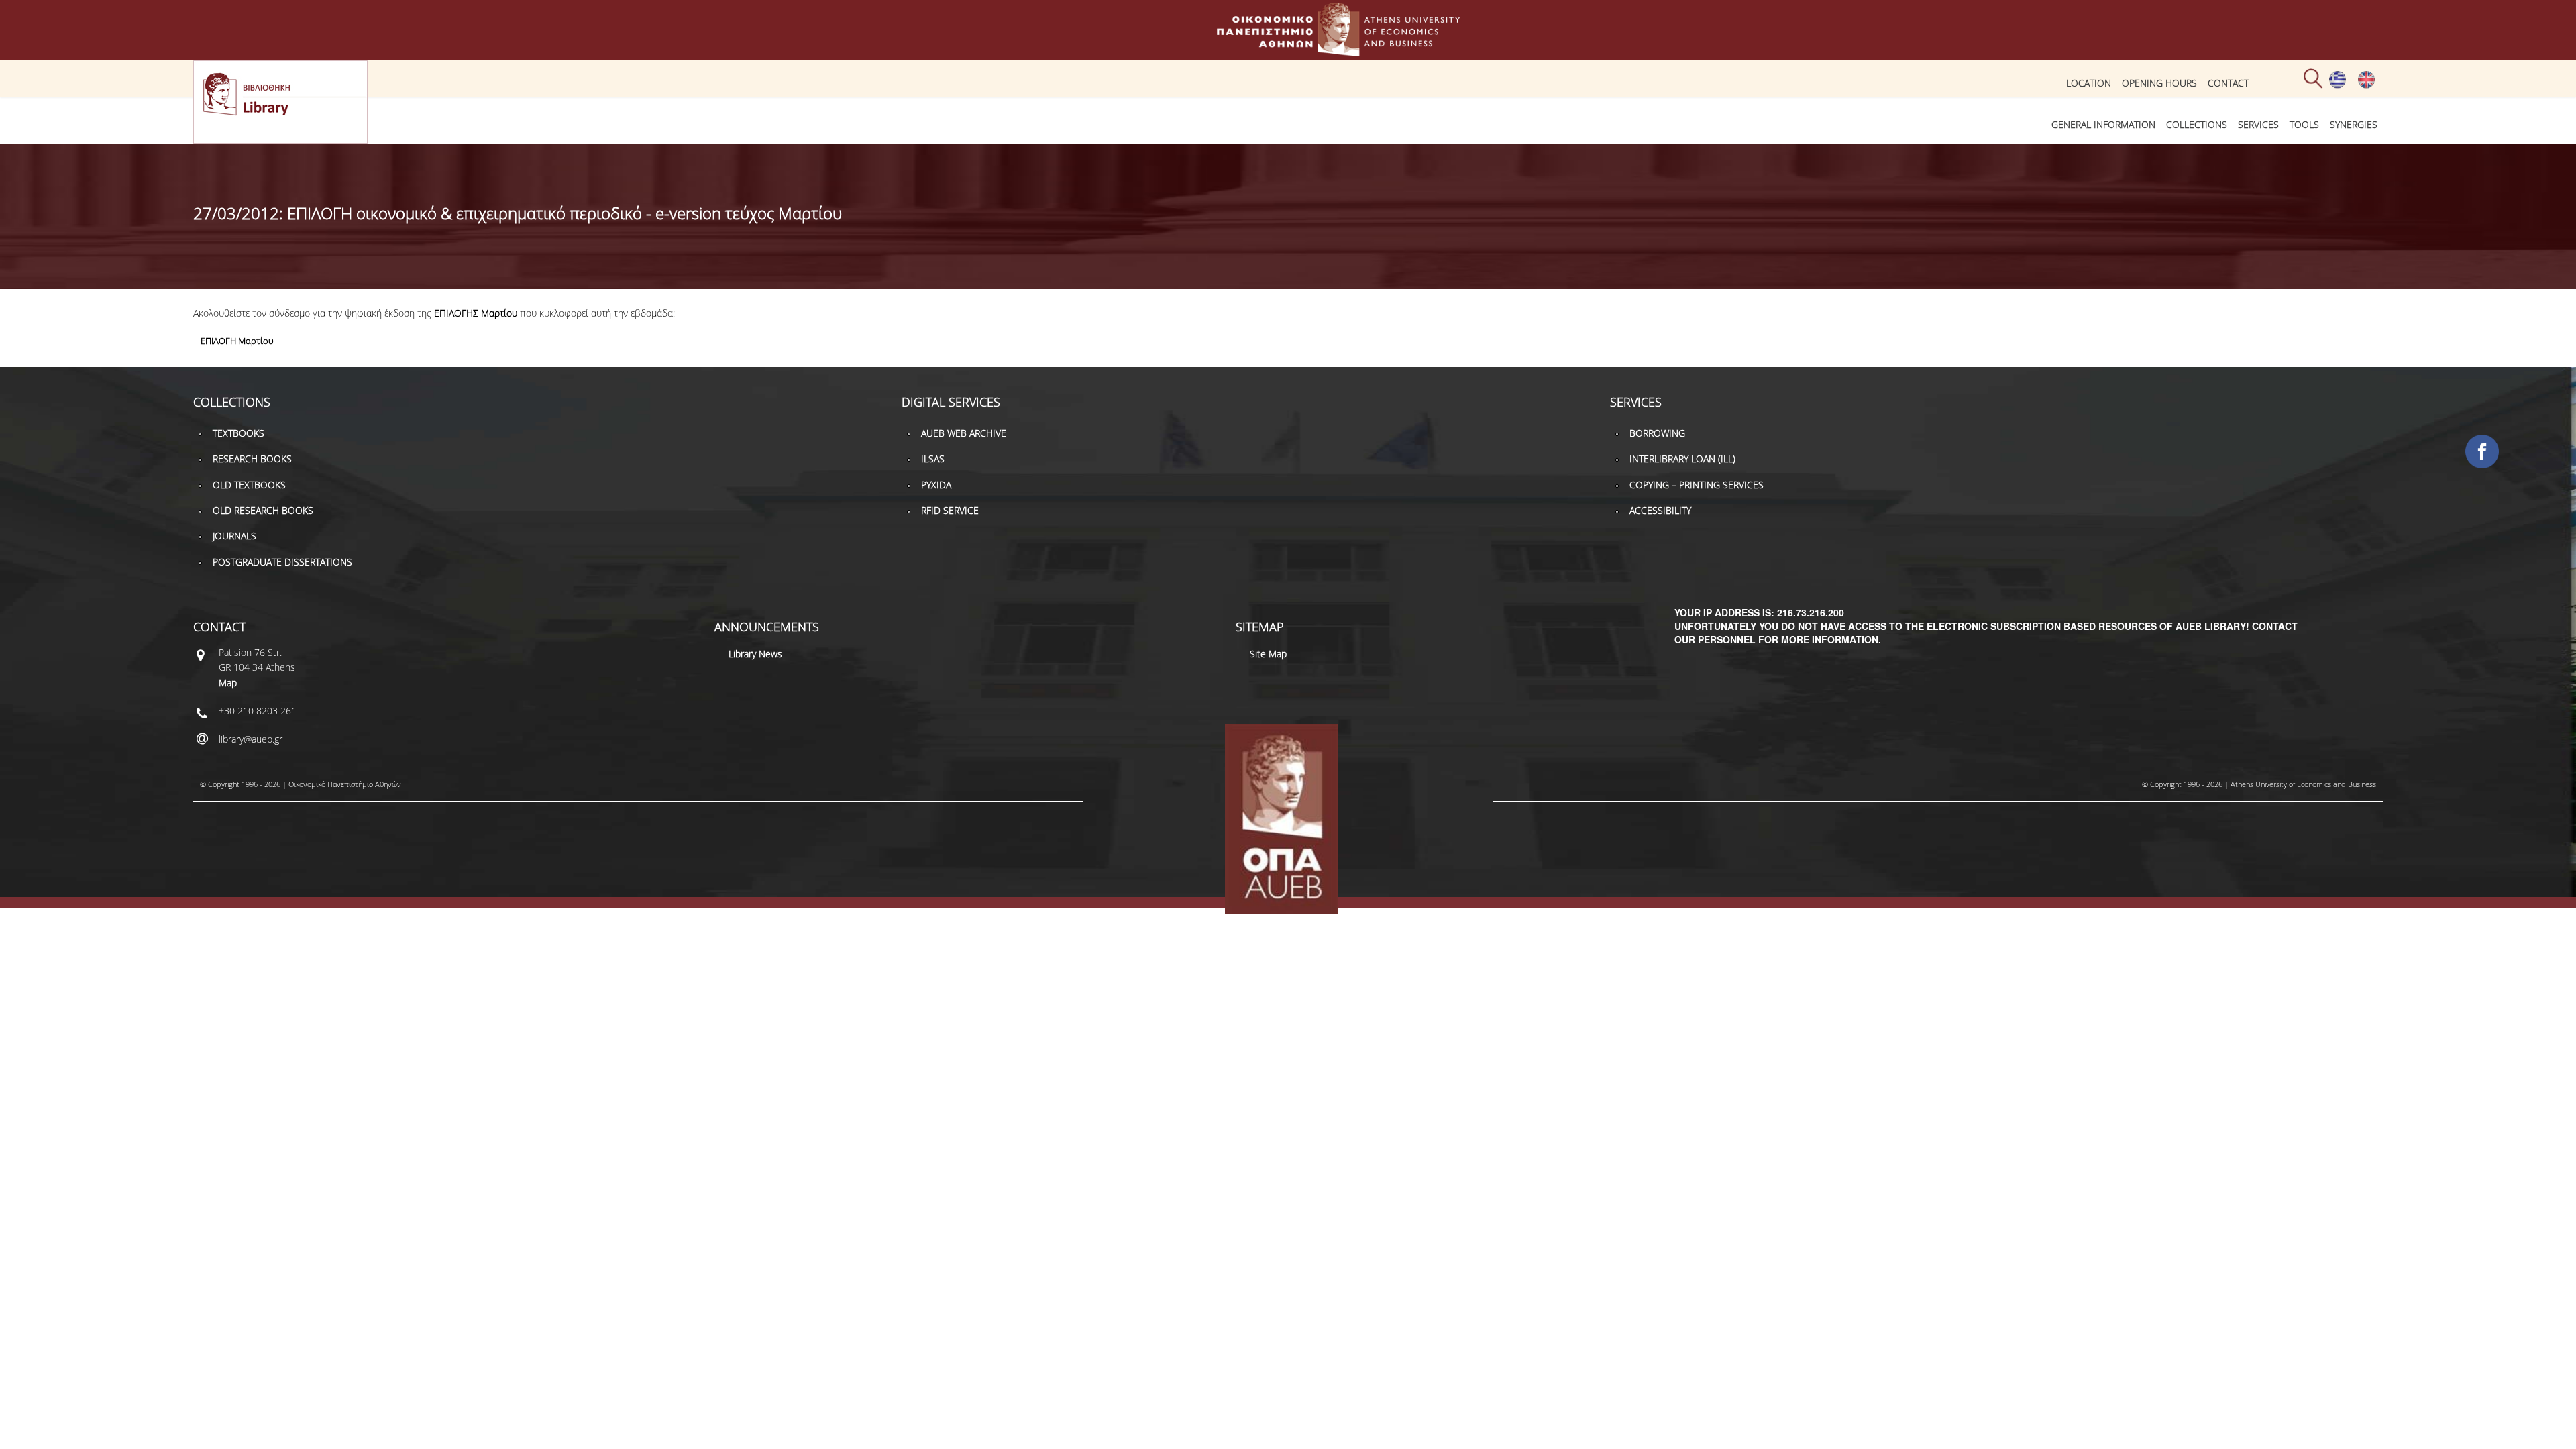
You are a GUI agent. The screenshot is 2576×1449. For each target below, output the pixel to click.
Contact (2228, 83)
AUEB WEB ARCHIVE (964, 433)
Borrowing (1657, 433)
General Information (2103, 124)
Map (228, 683)
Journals (234, 536)
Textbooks (238, 433)
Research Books (252, 459)
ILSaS (933, 459)
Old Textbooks (249, 485)
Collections (2197, 124)
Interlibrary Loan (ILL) (1682, 459)
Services (2258, 124)
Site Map (1268, 654)
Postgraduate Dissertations (282, 562)
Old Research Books (263, 510)
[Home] (1288, 50)
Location (2089, 83)
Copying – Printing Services (1697, 485)
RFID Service (950, 510)
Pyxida (936, 485)
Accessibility (1660, 510)
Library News (755, 654)
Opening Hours (2159, 83)
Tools (2304, 124)
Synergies (2354, 124)
